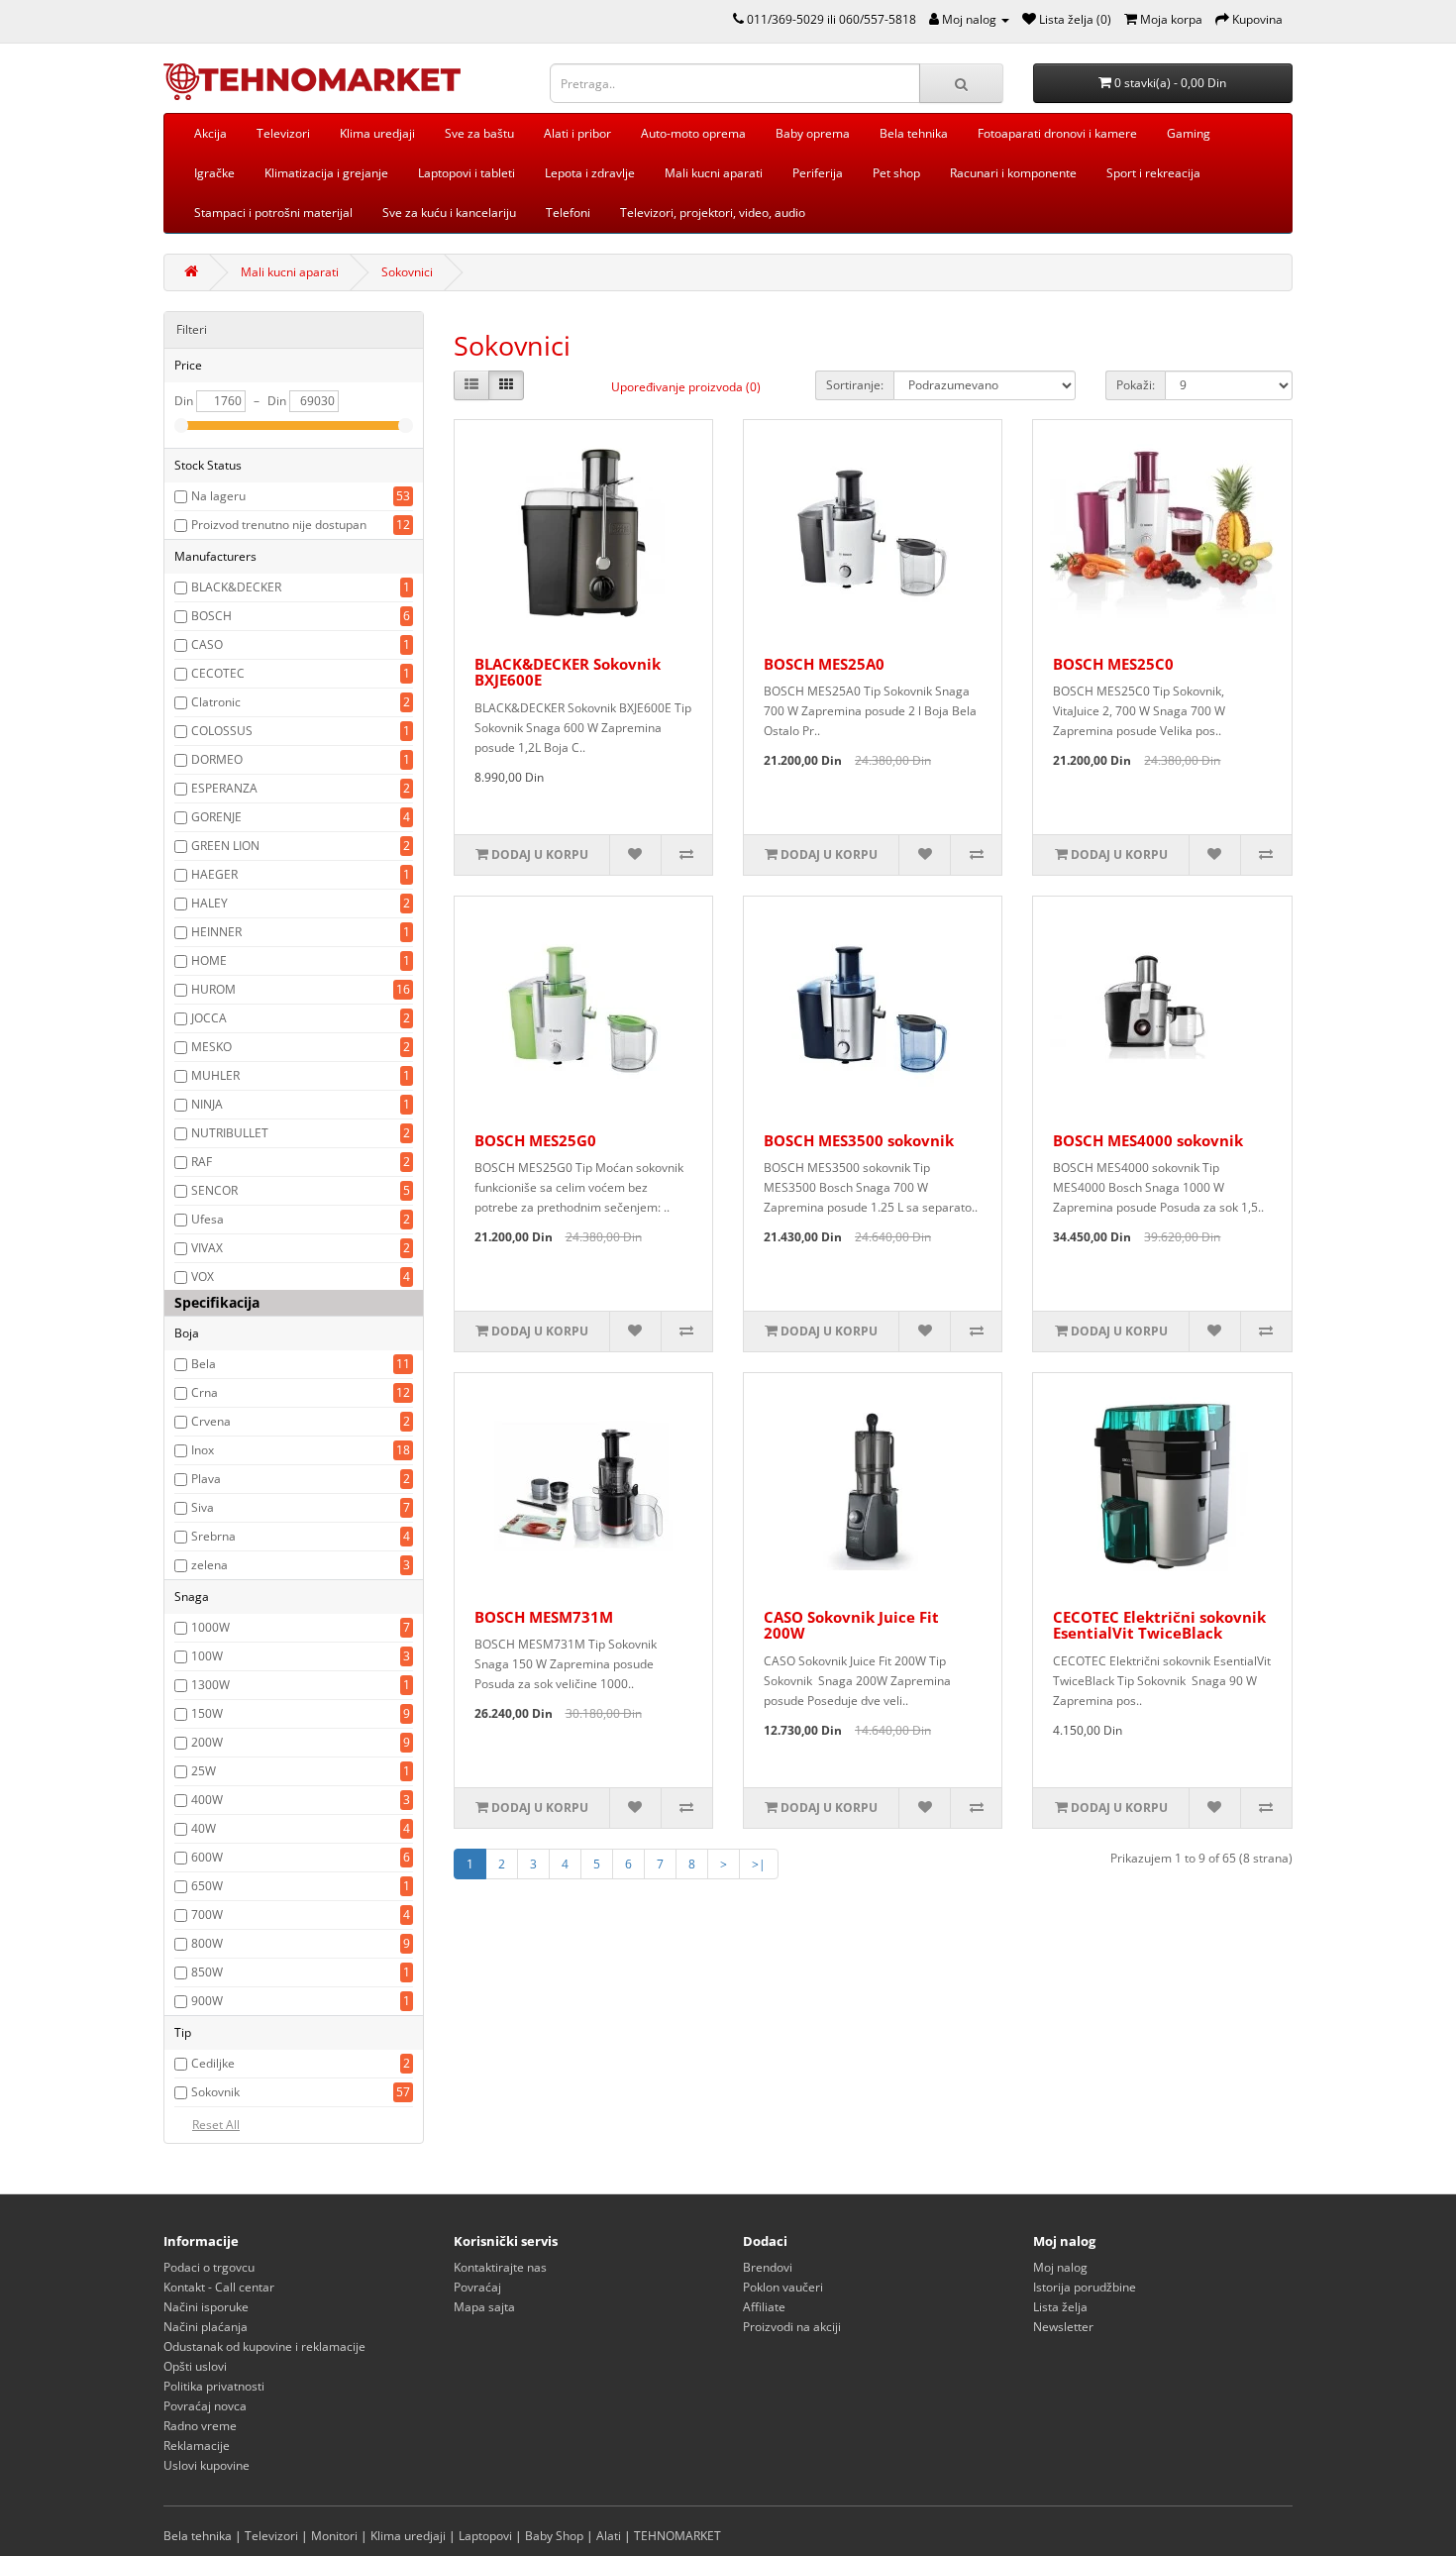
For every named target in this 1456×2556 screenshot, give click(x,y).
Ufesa (208, 1219)
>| (759, 1864)
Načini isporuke (206, 2307)
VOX (203, 1277)
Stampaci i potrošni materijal (273, 213)
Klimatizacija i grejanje (326, 173)
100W (207, 1656)
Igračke (214, 173)
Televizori (283, 133)
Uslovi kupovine (207, 2465)
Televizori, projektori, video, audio (713, 213)
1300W (210, 1685)
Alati (609, 2536)
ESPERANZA (224, 788)
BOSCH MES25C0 (1113, 664)
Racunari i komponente (1013, 173)
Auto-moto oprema (693, 133)
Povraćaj (477, 2287)
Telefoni (568, 213)
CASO (207, 644)
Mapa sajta (484, 2307)
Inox (203, 1450)
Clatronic (216, 702)
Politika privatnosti (214, 2386)
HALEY (209, 903)
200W (207, 1742)
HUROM (213, 989)
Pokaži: (1136, 385)
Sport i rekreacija (1153, 173)
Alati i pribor (577, 133)
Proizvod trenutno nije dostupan (279, 525)
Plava (206, 1479)
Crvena (211, 1421)
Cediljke (213, 2063)
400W (207, 1800)
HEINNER (216, 932)
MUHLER (215, 1075)
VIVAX (207, 1248)
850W (207, 1972)
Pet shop (896, 173)
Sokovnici (407, 272)
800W (207, 1943)
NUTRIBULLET (230, 1133)
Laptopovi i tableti (467, 173)
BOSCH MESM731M (544, 1617)
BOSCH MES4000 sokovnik (1148, 1140)
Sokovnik (215, 2092)
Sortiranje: (855, 385)
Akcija (210, 133)
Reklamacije (197, 2446)
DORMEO (217, 759)
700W (207, 1915)
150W (207, 1713)
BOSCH (211, 616)
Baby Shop (554, 2536)
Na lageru (218, 496)
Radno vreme (200, 2426)
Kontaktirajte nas (500, 2267)
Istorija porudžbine (1085, 2287)
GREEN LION (225, 846)
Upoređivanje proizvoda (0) (686, 387)
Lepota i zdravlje (590, 173)
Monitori (334, 2536)
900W (207, 2001)
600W (207, 1857)
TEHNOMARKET (677, 2536)
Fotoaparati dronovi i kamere (1057, 133)
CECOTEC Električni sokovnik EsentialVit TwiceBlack (1159, 1625)
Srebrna (213, 1536)
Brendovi (768, 2267)
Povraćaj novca (205, 2406)
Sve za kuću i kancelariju (449, 213)
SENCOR (214, 1190)
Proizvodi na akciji (792, 2327)
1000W (210, 1627)
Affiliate (764, 2307)
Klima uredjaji (377, 133)
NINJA (207, 1104)
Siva (203, 1507)
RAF (202, 1162)
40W (204, 1828)
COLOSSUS (222, 731)
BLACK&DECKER (236, 587)
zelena (209, 1565)
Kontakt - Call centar (219, 2287)
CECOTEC (218, 673)
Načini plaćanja (206, 2327)
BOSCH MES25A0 (824, 664)
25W (204, 1771)
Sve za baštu (479, 133)
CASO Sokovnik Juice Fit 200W (851, 1625)
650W (207, 1886)
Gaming (1189, 133)
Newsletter (1063, 2327)
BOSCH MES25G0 (535, 1140)
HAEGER (214, 874)
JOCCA (209, 1018)
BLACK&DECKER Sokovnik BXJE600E (568, 672)
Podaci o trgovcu (209, 2267)
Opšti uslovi (195, 2366)
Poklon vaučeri (783, 2287)
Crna (205, 1392)
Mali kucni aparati (714, 173)
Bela (204, 1364)
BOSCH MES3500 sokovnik (859, 1140)
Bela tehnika (914, 133)
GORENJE (216, 817)
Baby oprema (813, 133)
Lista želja (1060, 2307)
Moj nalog (1060, 2267)
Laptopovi (485, 2536)
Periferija (818, 173)
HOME (209, 960)
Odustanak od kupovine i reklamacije (264, 2346)
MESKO (211, 1047)
